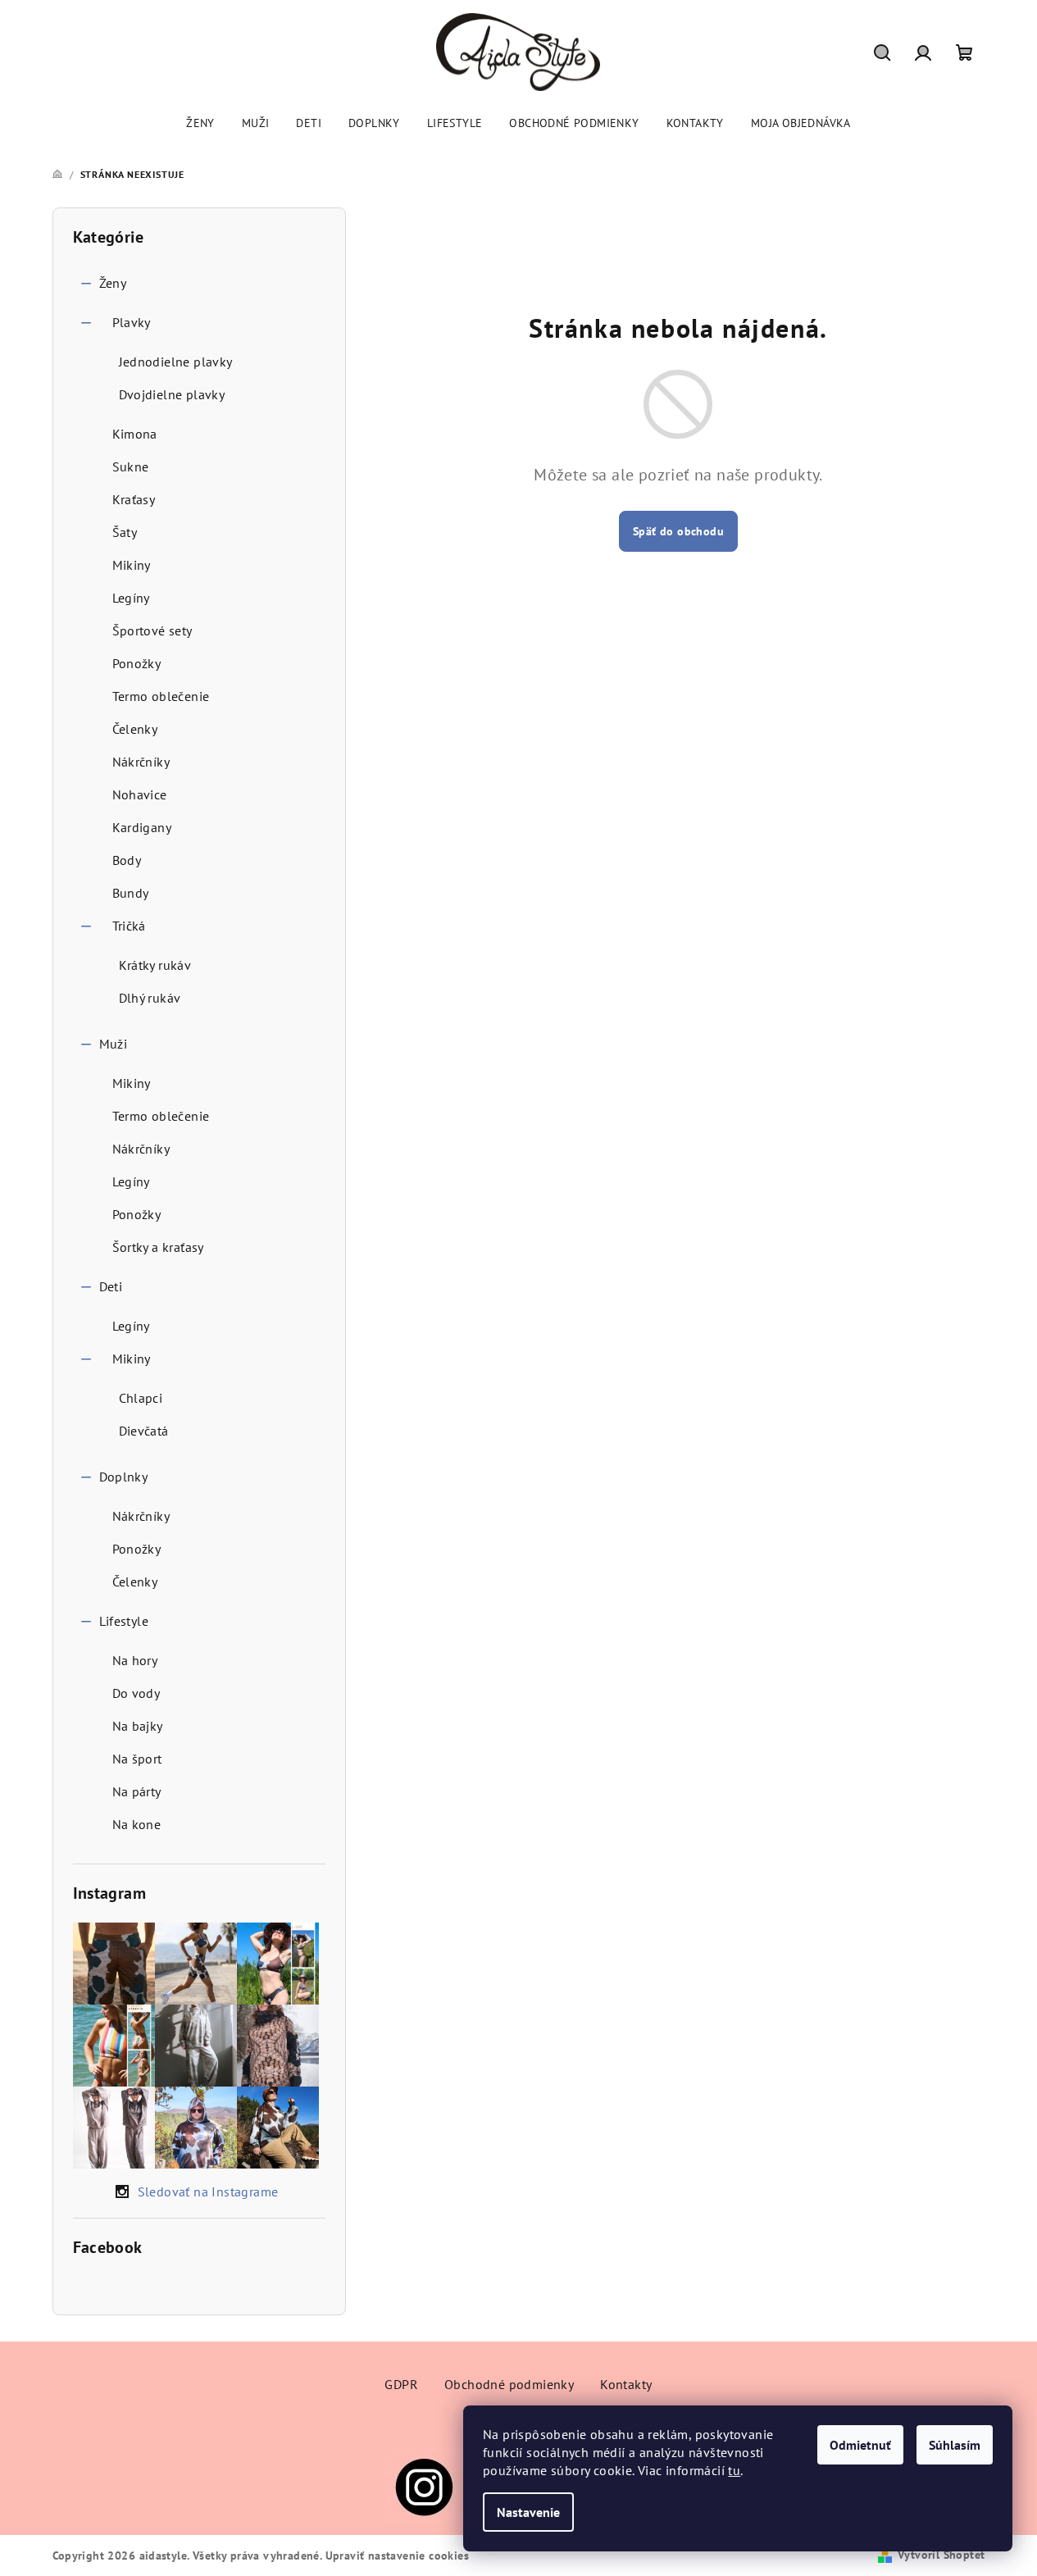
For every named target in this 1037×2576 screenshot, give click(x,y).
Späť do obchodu (678, 531)
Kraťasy (134, 499)
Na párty (137, 1791)
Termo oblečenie (161, 696)
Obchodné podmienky (509, 2384)
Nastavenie (528, 2512)
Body (127, 860)
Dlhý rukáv (150, 998)
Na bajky (138, 1726)
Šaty (125, 532)
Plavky (132, 322)
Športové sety (152, 630)
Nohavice (140, 794)
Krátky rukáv (155, 965)
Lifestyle (124, 1621)
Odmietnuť (860, 2445)
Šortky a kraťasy (158, 1247)
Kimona (135, 434)
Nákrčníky (141, 762)
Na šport (137, 1759)
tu (734, 2470)
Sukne (131, 467)
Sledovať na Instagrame (208, 2191)
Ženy (113, 283)
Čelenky (135, 729)
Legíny (131, 598)
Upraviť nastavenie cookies (397, 2556)
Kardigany (142, 827)
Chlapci (141, 1398)
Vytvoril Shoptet (941, 2555)
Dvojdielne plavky (172, 394)
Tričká (129, 926)
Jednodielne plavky (176, 362)
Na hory (135, 1660)
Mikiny (132, 565)
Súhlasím (955, 2445)
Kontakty (626, 2384)
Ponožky (137, 663)
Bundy (131, 893)
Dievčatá (144, 1431)
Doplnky (124, 1477)
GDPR (401, 2384)
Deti (111, 1286)
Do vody (136, 1693)
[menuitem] (200, 123)
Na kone (137, 1824)
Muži (114, 1044)
